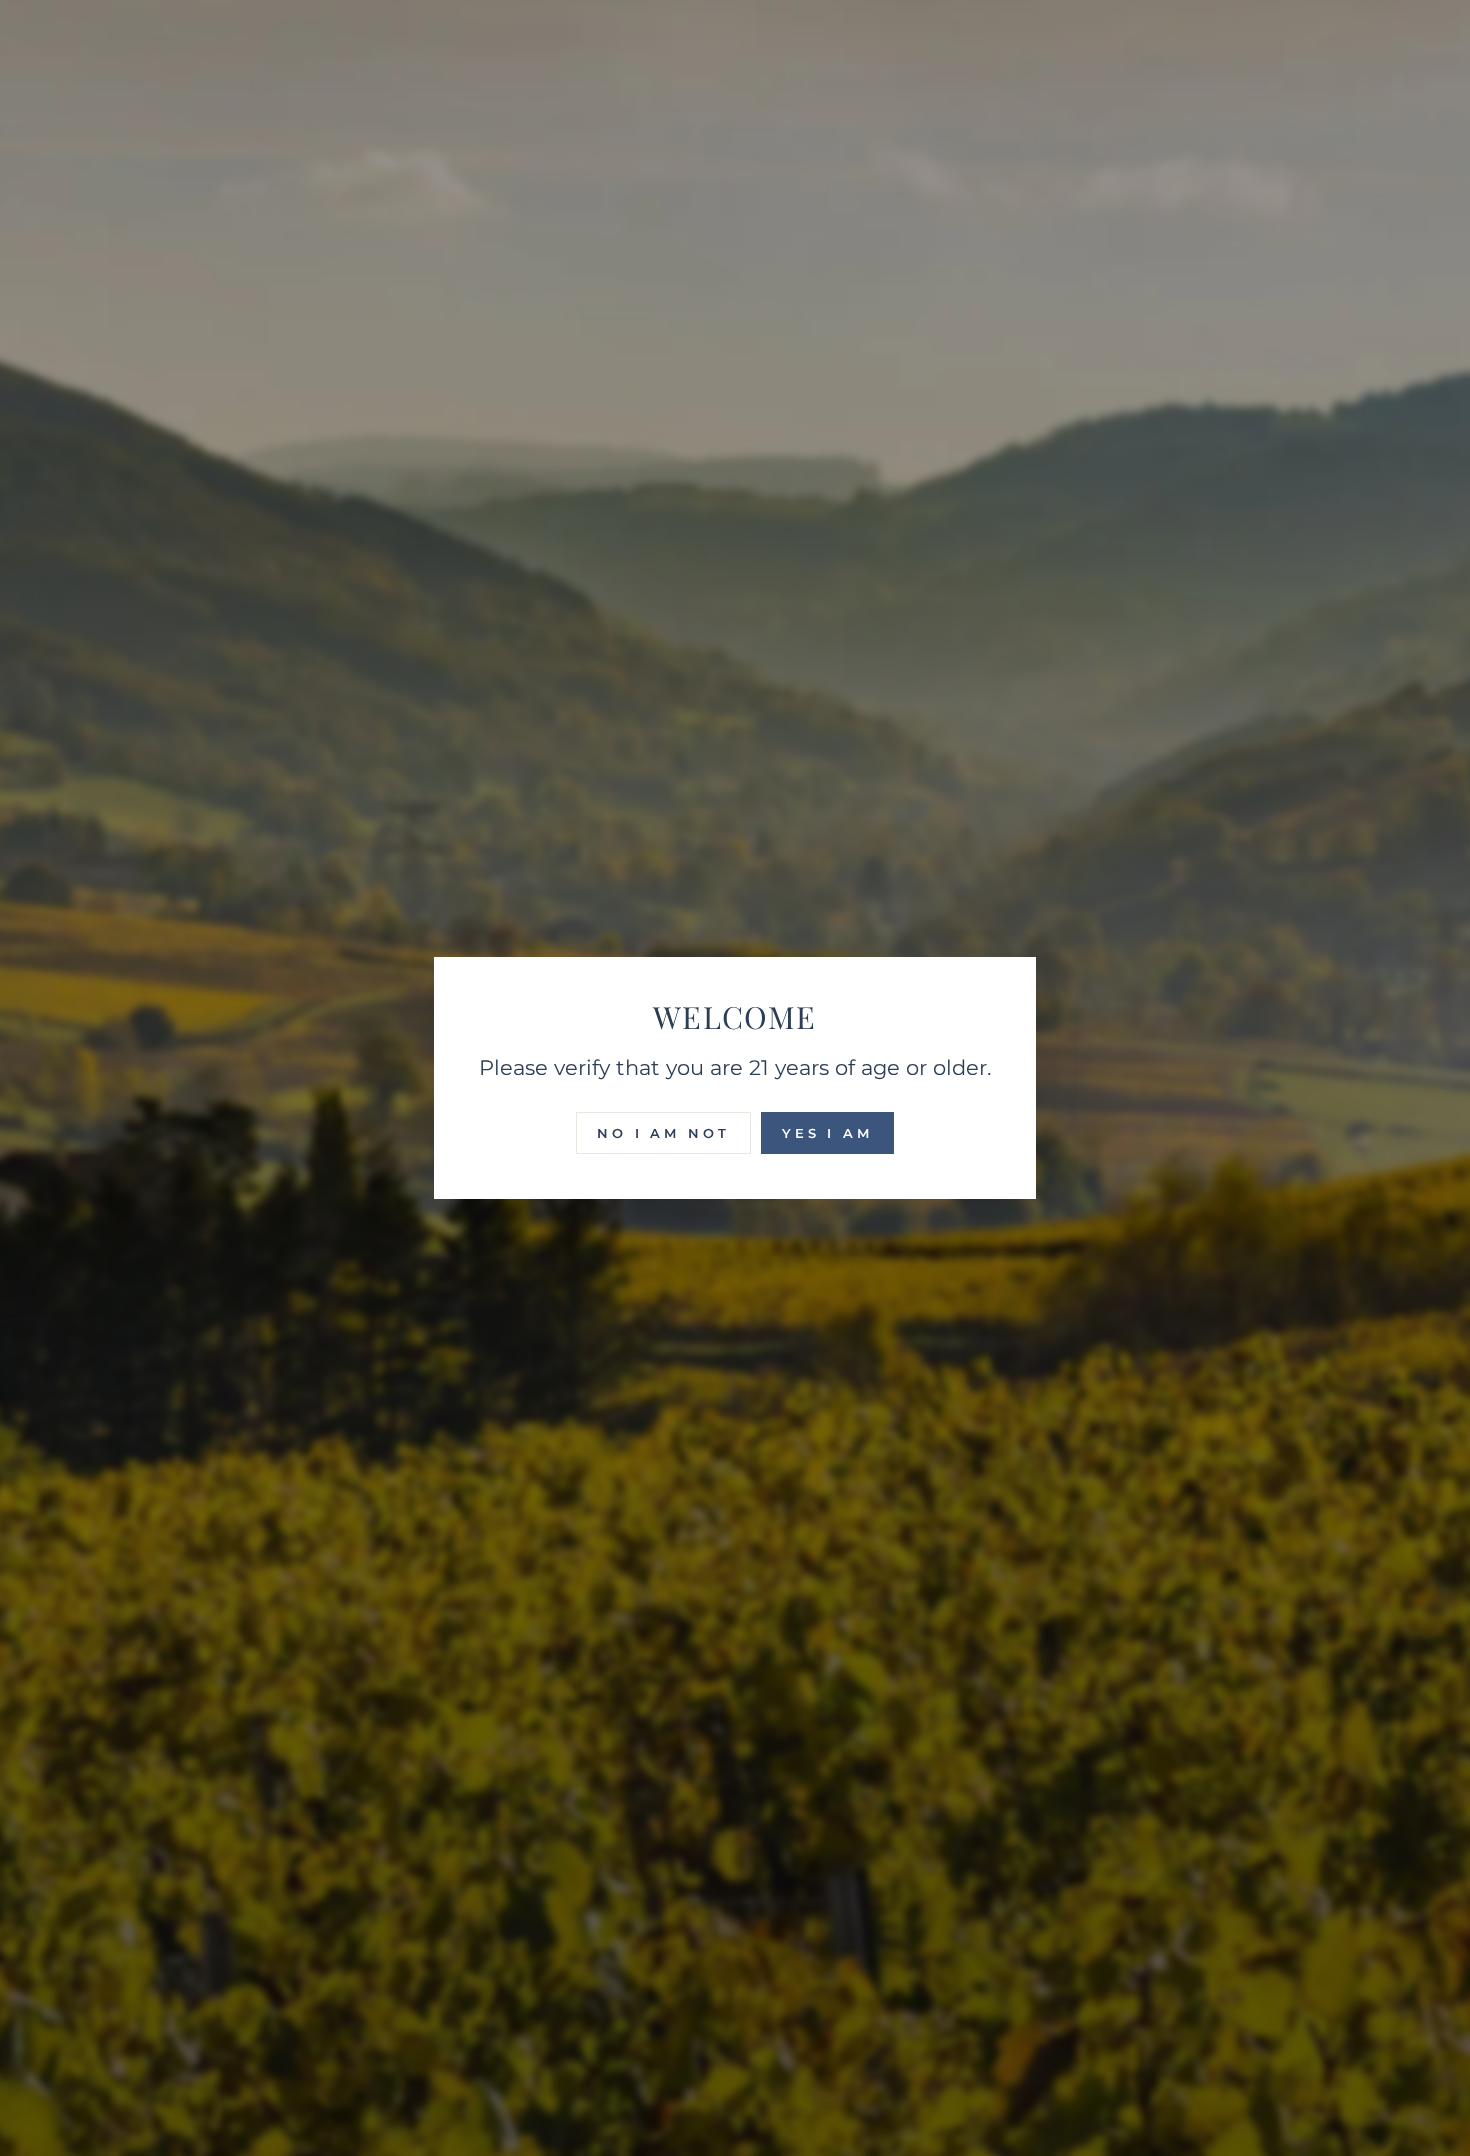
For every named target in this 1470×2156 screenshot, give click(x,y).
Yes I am (827, 1133)
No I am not (663, 1133)
